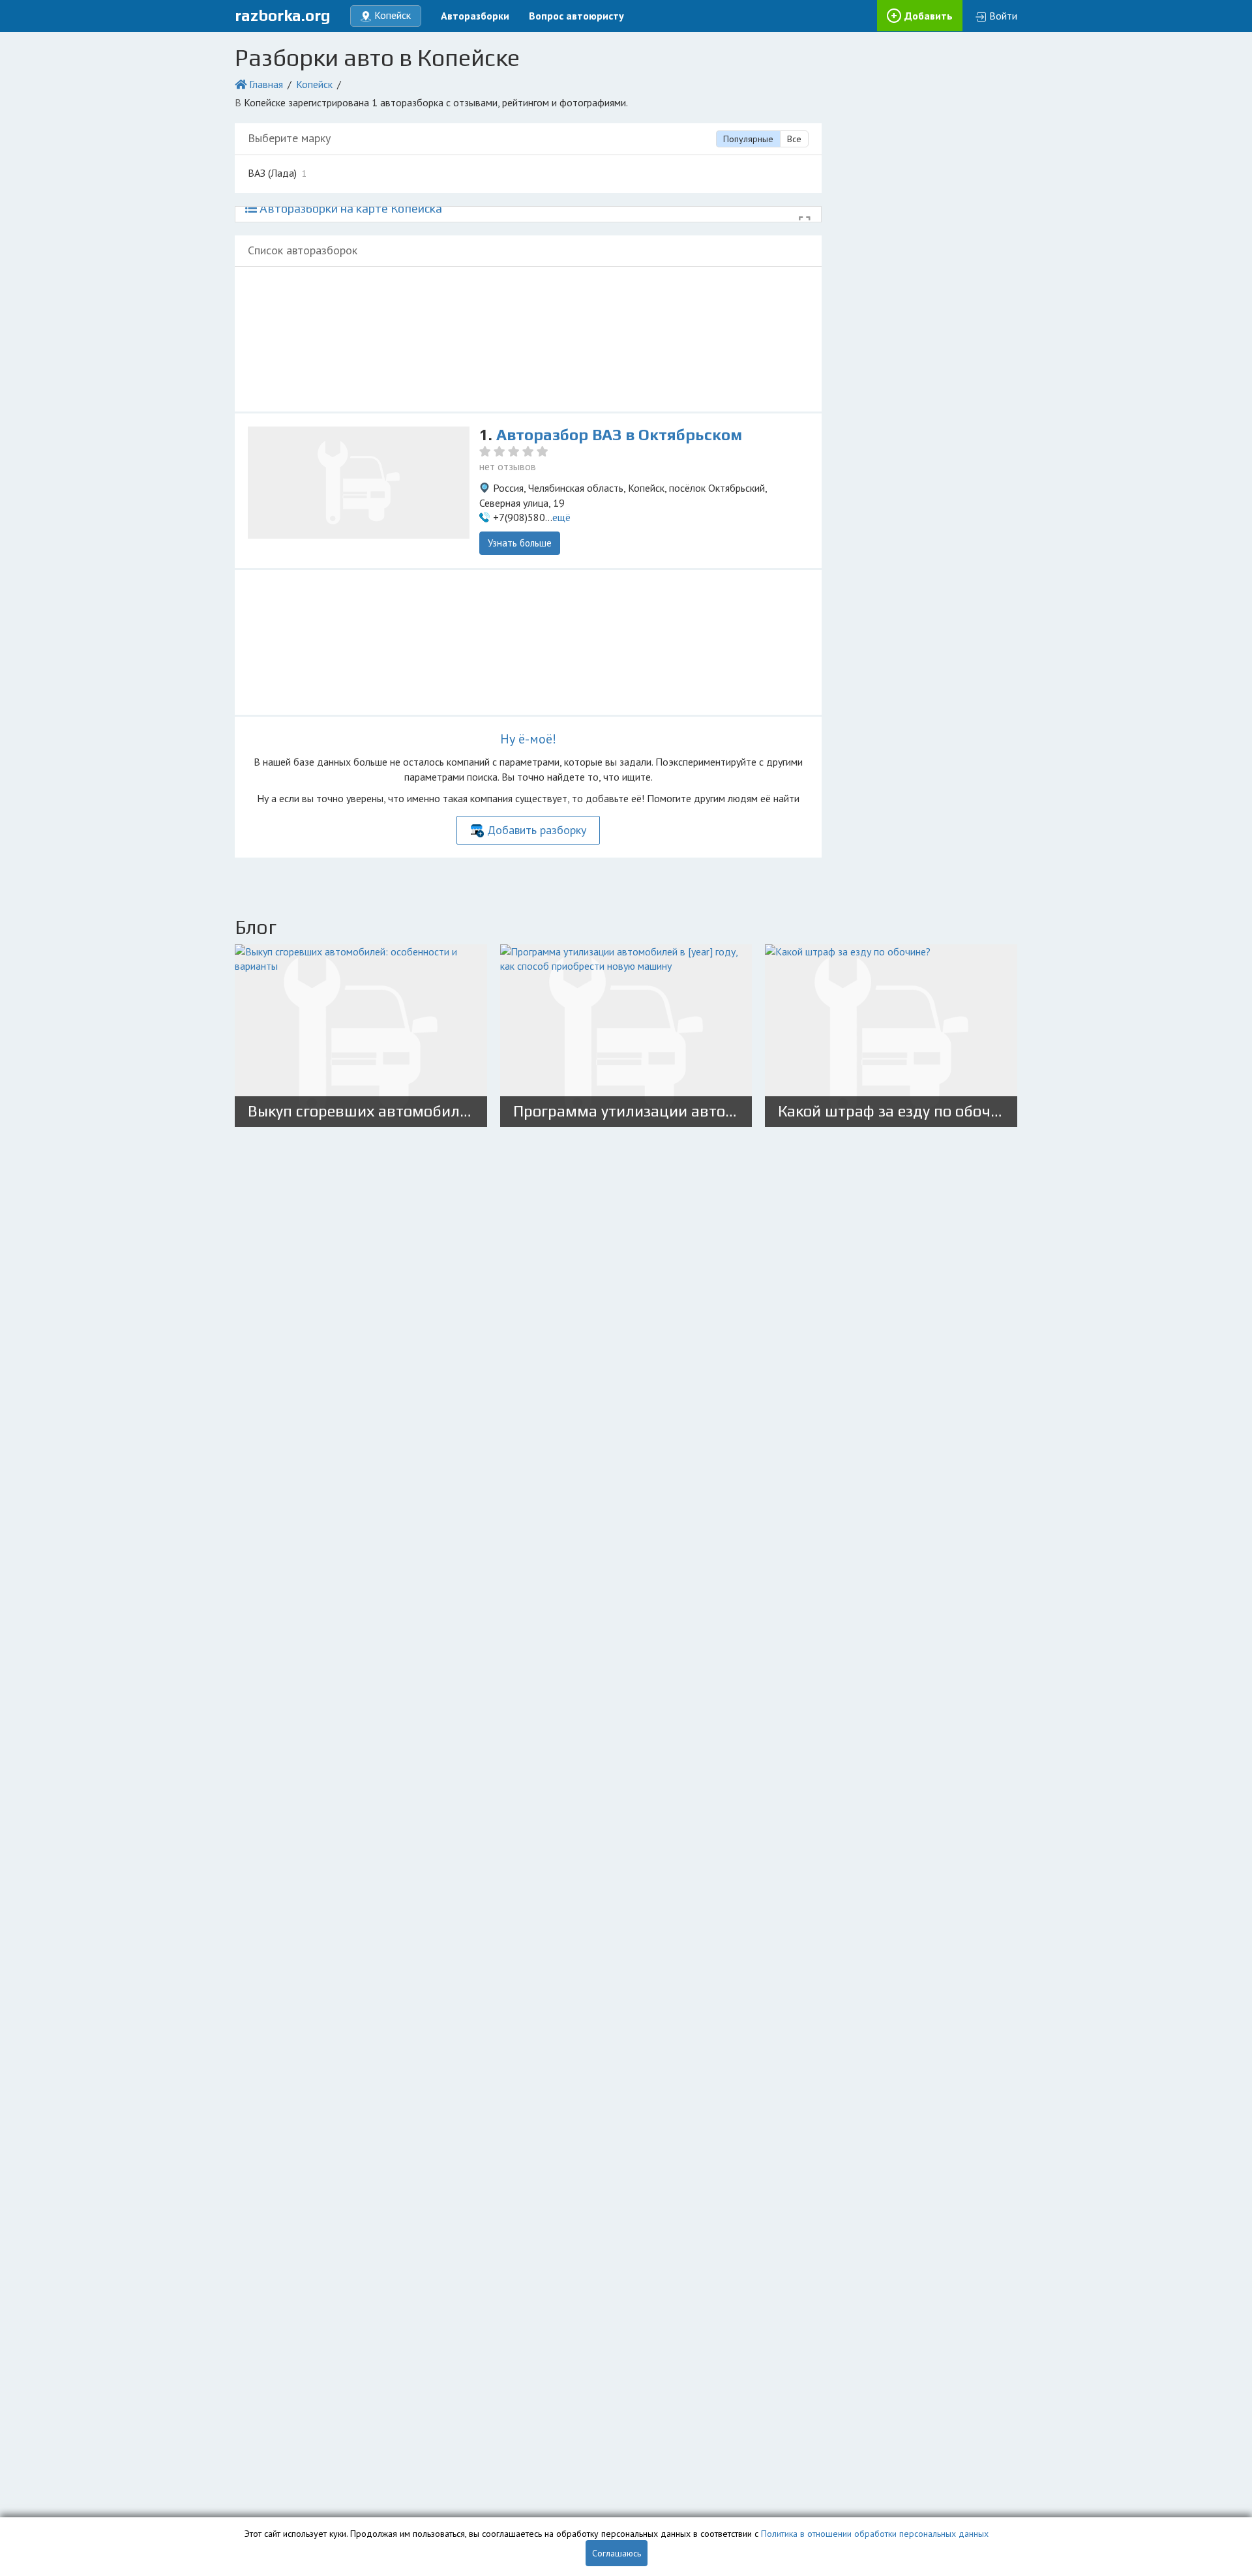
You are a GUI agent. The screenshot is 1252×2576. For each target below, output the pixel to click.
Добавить (929, 16)
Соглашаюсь (617, 2553)
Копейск (314, 84)
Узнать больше (520, 543)
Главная (266, 84)
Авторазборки (475, 16)
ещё (561, 517)
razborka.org (283, 15)
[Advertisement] (528, 339)
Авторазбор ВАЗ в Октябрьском (619, 435)
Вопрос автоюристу (576, 16)
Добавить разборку (537, 830)
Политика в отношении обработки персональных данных (875, 2534)
